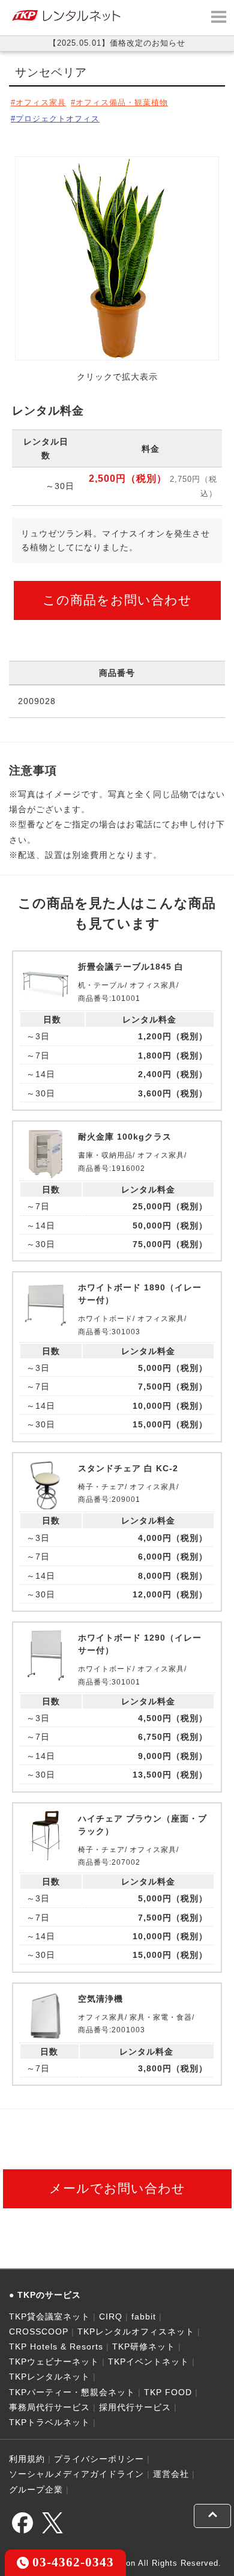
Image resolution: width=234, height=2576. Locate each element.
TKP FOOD (168, 2392)
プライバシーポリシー (99, 2459)
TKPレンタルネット (49, 2377)
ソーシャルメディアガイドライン (76, 2474)
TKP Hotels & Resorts (56, 2347)
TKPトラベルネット (49, 2422)
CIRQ (111, 2316)
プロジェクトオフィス (58, 119)
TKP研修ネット (144, 2347)
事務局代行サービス (49, 2407)
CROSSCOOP (39, 2331)
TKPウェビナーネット (54, 2362)
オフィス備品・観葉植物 (122, 102)
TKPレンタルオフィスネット (136, 2331)
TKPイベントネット (148, 2362)
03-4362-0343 (71, 2562)
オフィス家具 (41, 102)
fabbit (144, 2316)
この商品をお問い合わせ (117, 600)
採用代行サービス (135, 2407)
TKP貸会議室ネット (49, 2316)
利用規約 (27, 2459)
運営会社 (171, 2474)
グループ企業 (36, 2489)
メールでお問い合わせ (117, 2188)
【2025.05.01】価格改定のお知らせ (117, 43)
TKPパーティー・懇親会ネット (72, 2392)
